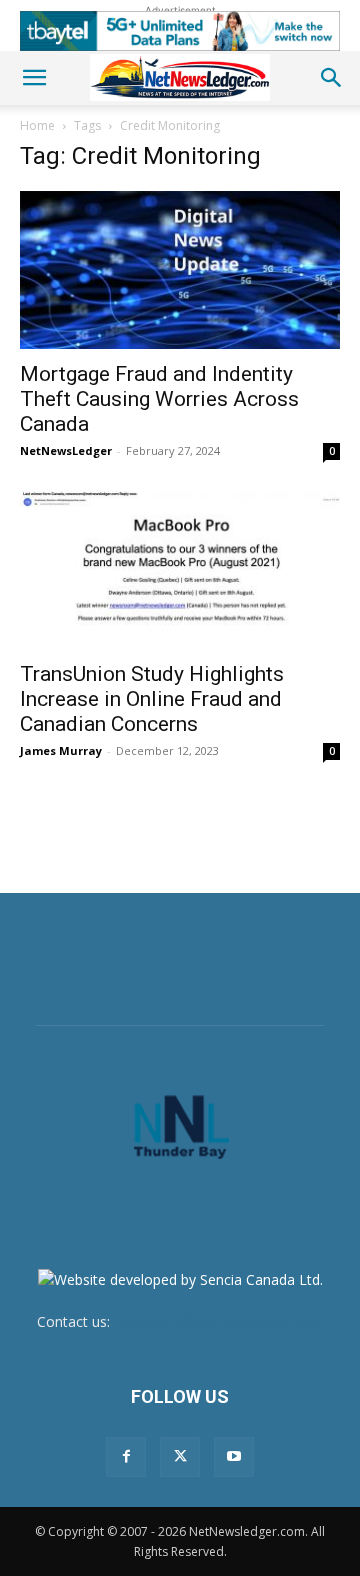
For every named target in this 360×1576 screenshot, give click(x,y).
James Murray (61, 750)
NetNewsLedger (66, 450)
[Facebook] (126, 1457)
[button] (34, 78)
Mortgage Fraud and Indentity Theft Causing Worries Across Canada (159, 399)
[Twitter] (180, 1457)
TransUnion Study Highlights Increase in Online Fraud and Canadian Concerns (152, 699)
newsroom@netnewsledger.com (219, 1321)
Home (37, 125)
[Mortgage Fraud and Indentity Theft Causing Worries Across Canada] (180, 270)
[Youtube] (234, 1457)
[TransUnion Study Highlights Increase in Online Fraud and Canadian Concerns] (180, 570)
